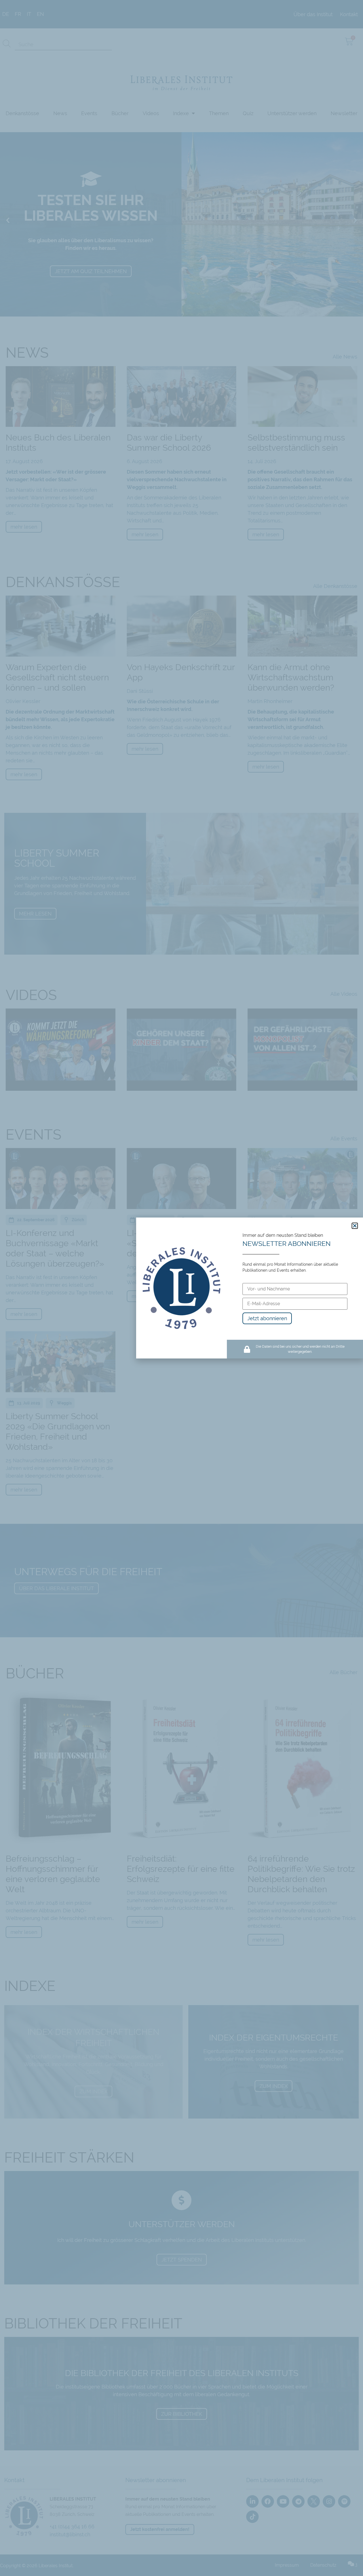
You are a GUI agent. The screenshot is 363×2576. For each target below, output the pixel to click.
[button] (355, 1226)
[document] (181, 1288)
